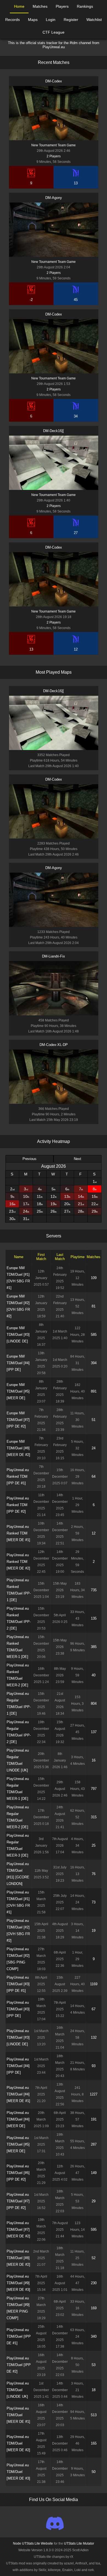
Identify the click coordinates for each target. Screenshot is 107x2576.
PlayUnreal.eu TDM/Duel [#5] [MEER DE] (18, 2144)
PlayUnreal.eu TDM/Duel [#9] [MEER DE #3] (18, 2283)
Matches (40, 6)
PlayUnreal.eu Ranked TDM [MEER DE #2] (18, 1562)
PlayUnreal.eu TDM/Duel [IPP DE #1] (19, 2336)
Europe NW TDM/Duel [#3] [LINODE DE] (18, 1335)
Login (51, 20)
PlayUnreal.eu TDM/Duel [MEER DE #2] (18, 2443)
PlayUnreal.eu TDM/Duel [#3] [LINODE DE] (18, 2037)
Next (78, 1159)
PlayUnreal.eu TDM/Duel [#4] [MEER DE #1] (18, 2094)
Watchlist (94, 20)
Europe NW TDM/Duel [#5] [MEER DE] (18, 1391)
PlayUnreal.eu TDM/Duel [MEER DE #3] (18, 2472)
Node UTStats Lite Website (33, 2543)
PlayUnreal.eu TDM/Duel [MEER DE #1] (18, 2415)
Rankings (85, 6)
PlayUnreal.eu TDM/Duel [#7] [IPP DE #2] (18, 2201)
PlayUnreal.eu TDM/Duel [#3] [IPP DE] (18, 2009)
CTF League (54, 32)
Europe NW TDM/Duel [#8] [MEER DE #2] (18, 1448)
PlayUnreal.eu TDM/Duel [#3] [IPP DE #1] (18, 1984)
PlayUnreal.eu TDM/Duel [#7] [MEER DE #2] (18, 2230)
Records (12, 20)
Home (19, 6)
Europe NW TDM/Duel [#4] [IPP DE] (18, 1363)
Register (71, 20)
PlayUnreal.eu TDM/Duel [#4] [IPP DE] (18, 2066)
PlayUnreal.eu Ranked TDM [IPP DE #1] (18, 1476)
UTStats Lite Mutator (79, 2543)
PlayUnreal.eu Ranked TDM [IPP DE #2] (18, 1505)
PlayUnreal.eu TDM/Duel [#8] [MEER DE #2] (18, 2258)
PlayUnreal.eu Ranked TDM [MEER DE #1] (18, 1533)
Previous (29, 1159)
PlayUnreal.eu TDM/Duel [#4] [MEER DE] (18, 2119)
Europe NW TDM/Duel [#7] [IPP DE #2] (18, 1420)
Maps (33, 20)
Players (62, 6)
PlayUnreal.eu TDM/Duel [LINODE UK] (18, 2390)
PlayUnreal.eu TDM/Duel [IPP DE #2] (19, 2365)
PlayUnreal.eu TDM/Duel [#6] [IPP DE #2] (18, 2173)
